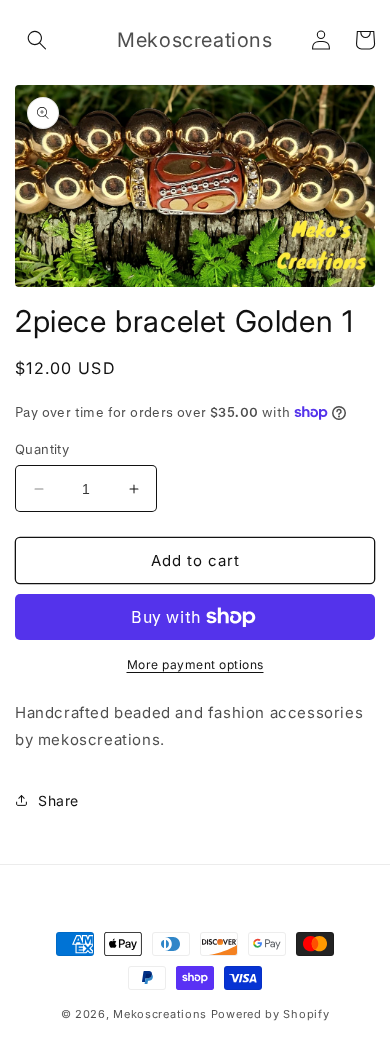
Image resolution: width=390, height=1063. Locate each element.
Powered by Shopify (270, 1014)
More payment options (195, 664)
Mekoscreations (162, 1014)
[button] (37, 40)
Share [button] (58, 800)
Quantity (42, 449)
